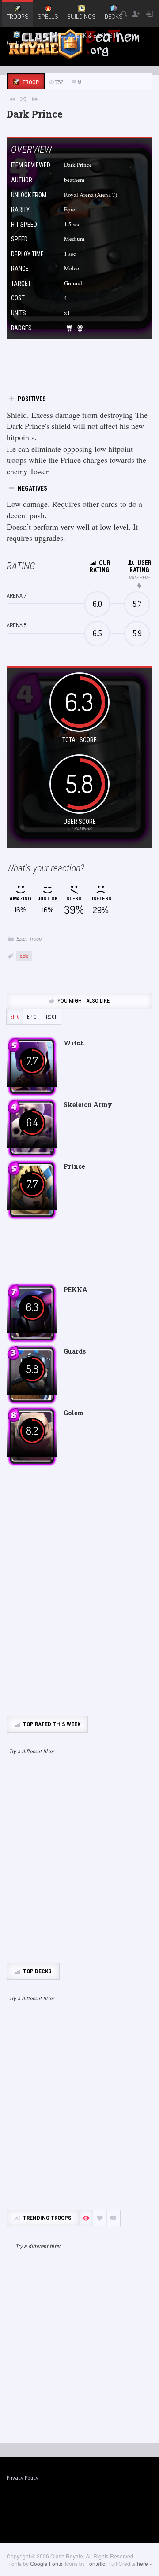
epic (24, 956)
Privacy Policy (23, 2478)
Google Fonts (46, 2563)
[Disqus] (79, 1591)
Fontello (96, 2563)
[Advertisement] (79, 1864)
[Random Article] (24, 99)
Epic (21, 939)
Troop (35, 939)
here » (145, 2563)
